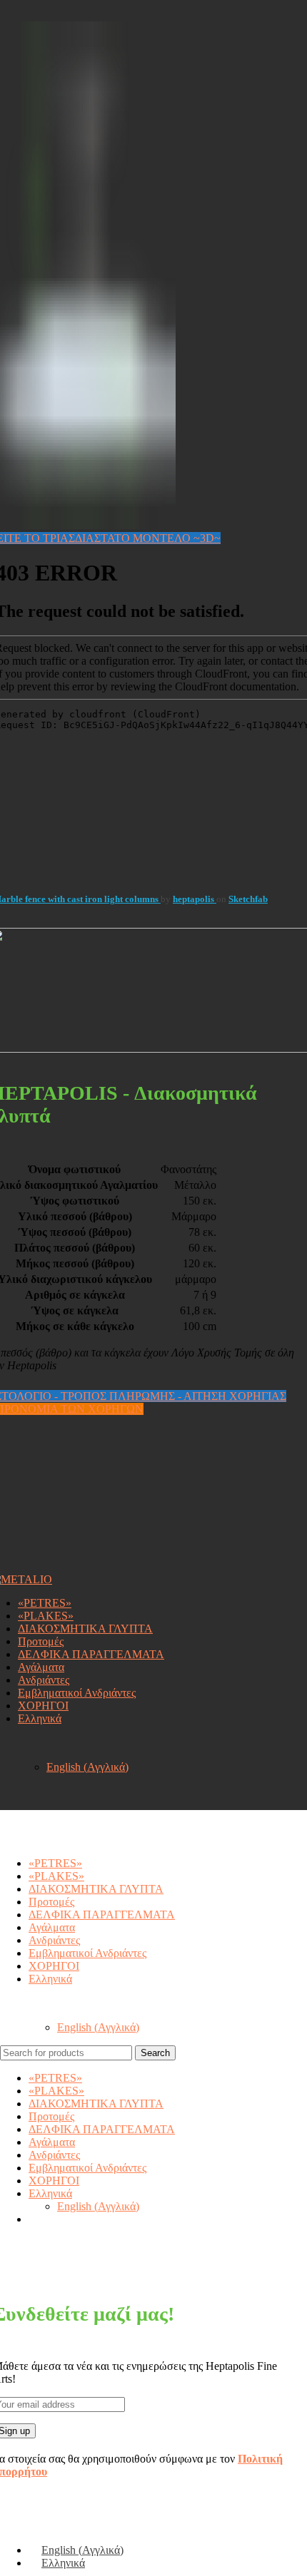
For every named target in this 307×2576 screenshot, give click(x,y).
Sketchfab (248, 899)
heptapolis (195, 899)
